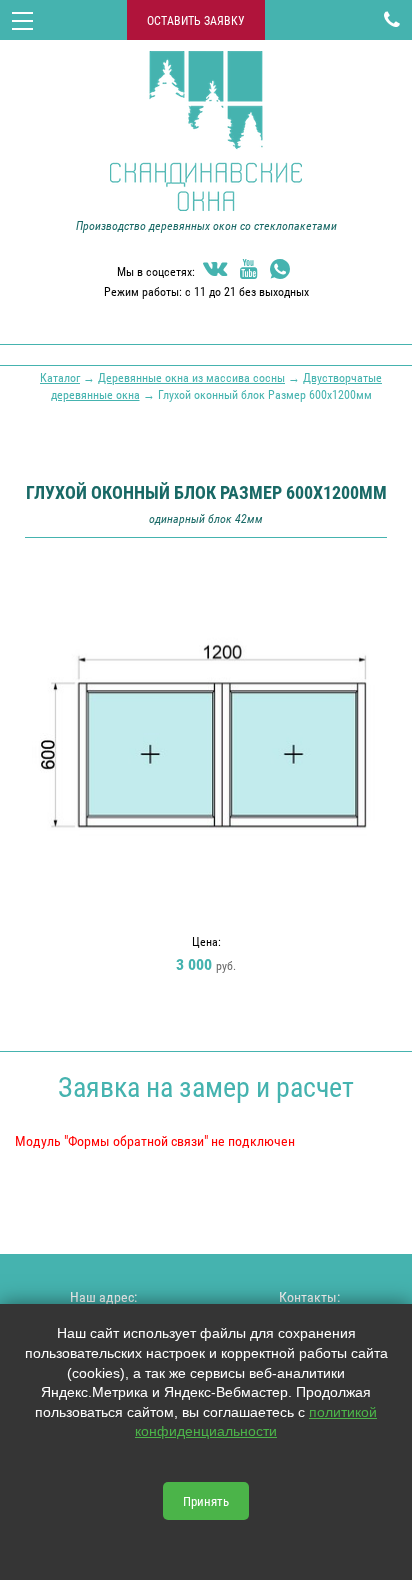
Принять (206, 1501)
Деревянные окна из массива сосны (191, 377)
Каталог (60, 377)
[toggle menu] (22, 20)
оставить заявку (196, 20)
